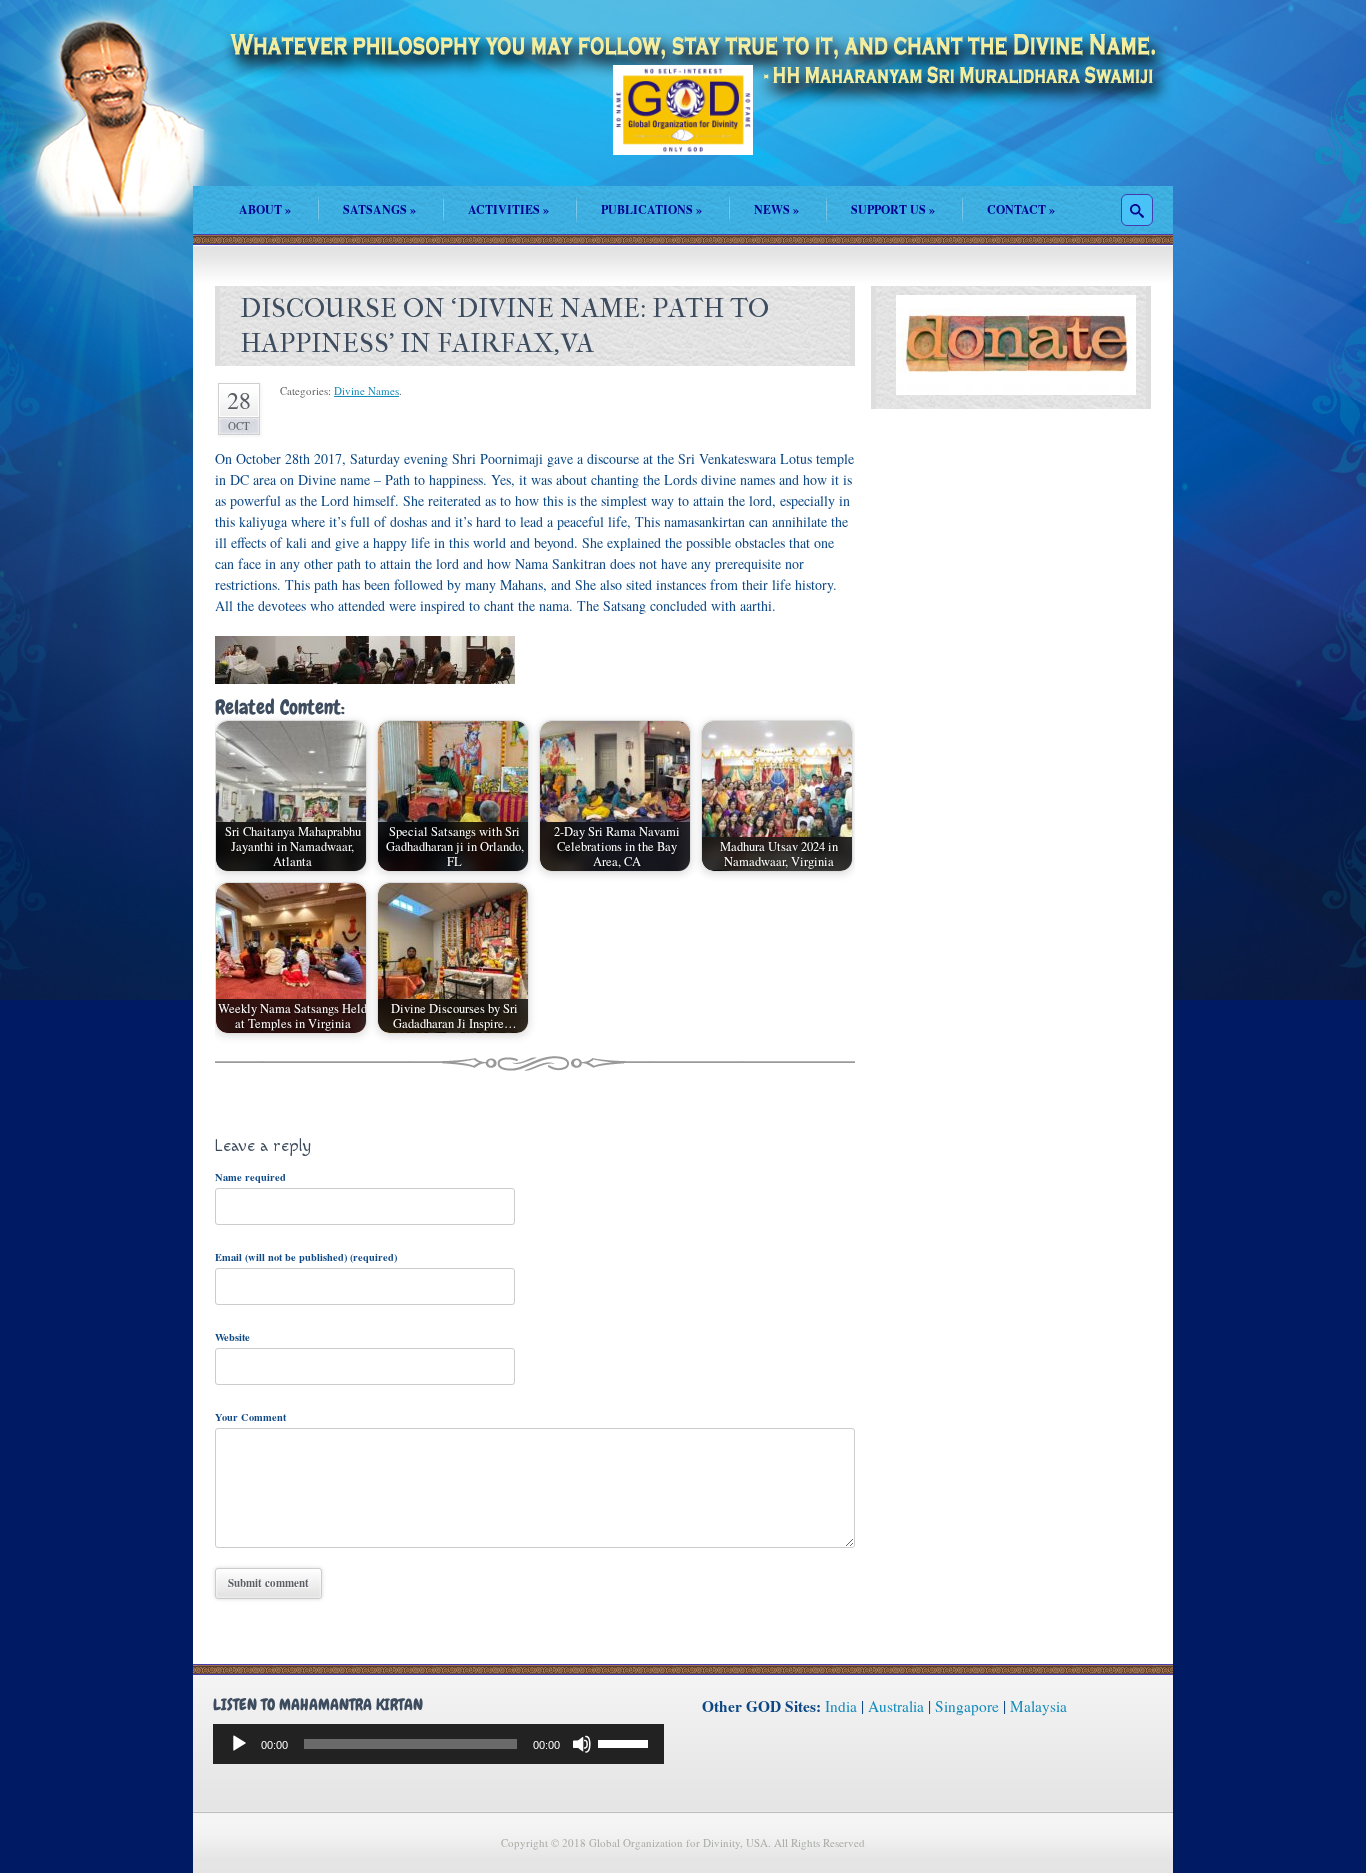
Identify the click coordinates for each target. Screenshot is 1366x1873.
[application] (438, 1744)
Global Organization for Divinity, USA (683, 124)
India (841, 1706)
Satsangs (379, 209)
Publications (651, 209)
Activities (508, 209)
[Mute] (582, 1744)
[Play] (239, 1744)
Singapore (967, 1706)
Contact (1021, 209)
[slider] (626, 1742)
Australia (896, 1706)
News (776, 209)
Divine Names (366, 390)
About (265, 209)
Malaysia (1038, 1706)
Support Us (893, 209)
